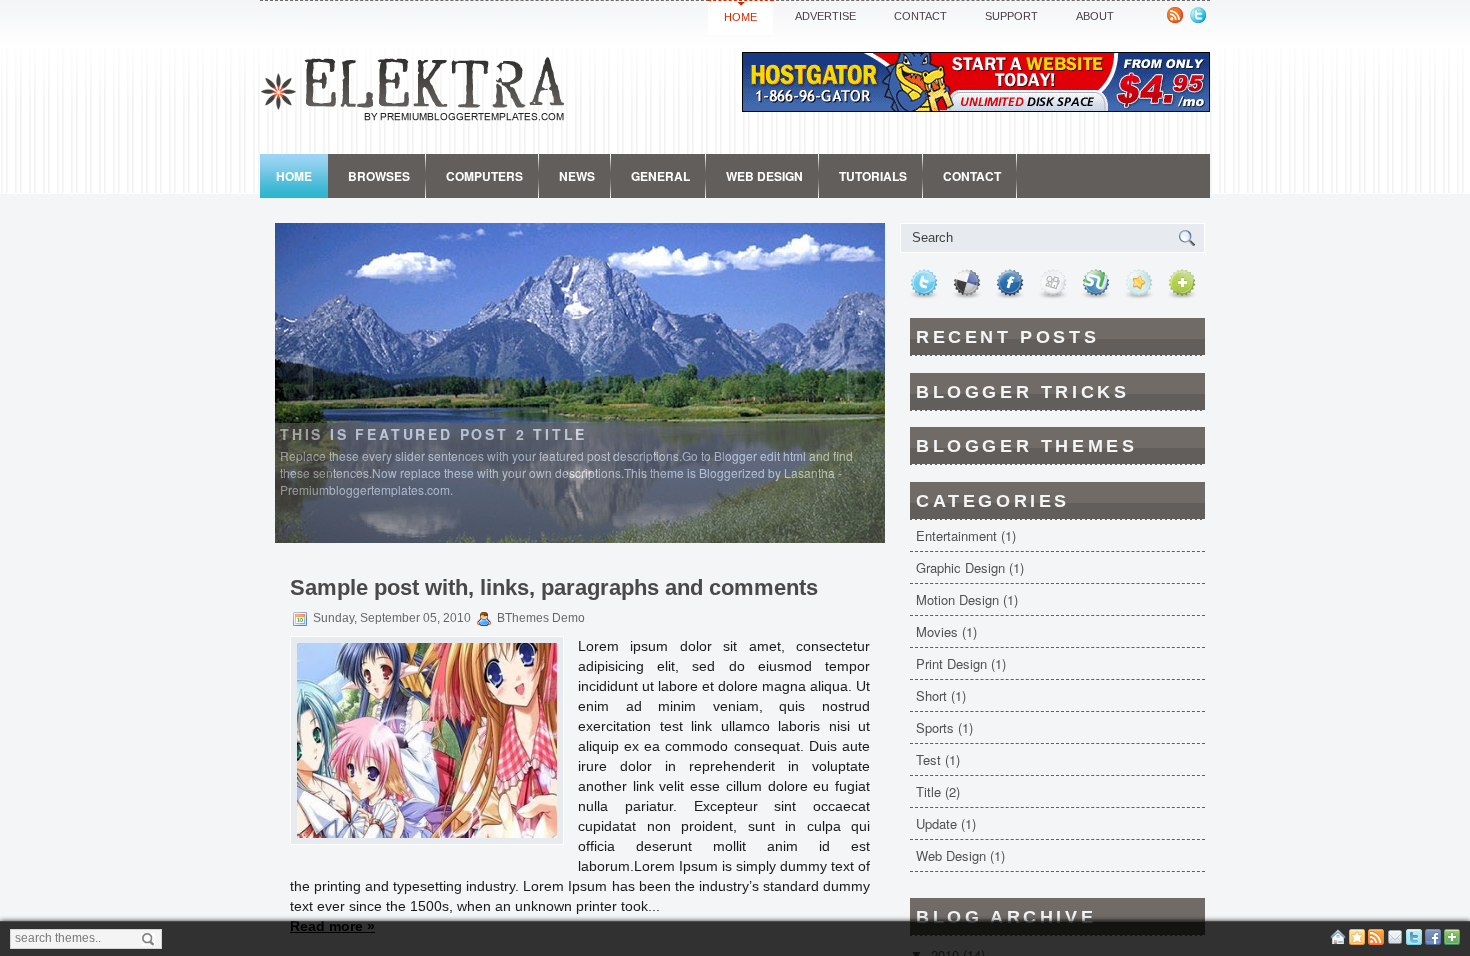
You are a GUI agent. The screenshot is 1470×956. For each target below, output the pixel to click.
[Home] (1338, 941)
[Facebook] (1433, 941)
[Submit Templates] (1452, 941)
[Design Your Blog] (1357, 941)
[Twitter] (1414, 941)
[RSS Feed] (1376, 941)
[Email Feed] (1395, 941)
